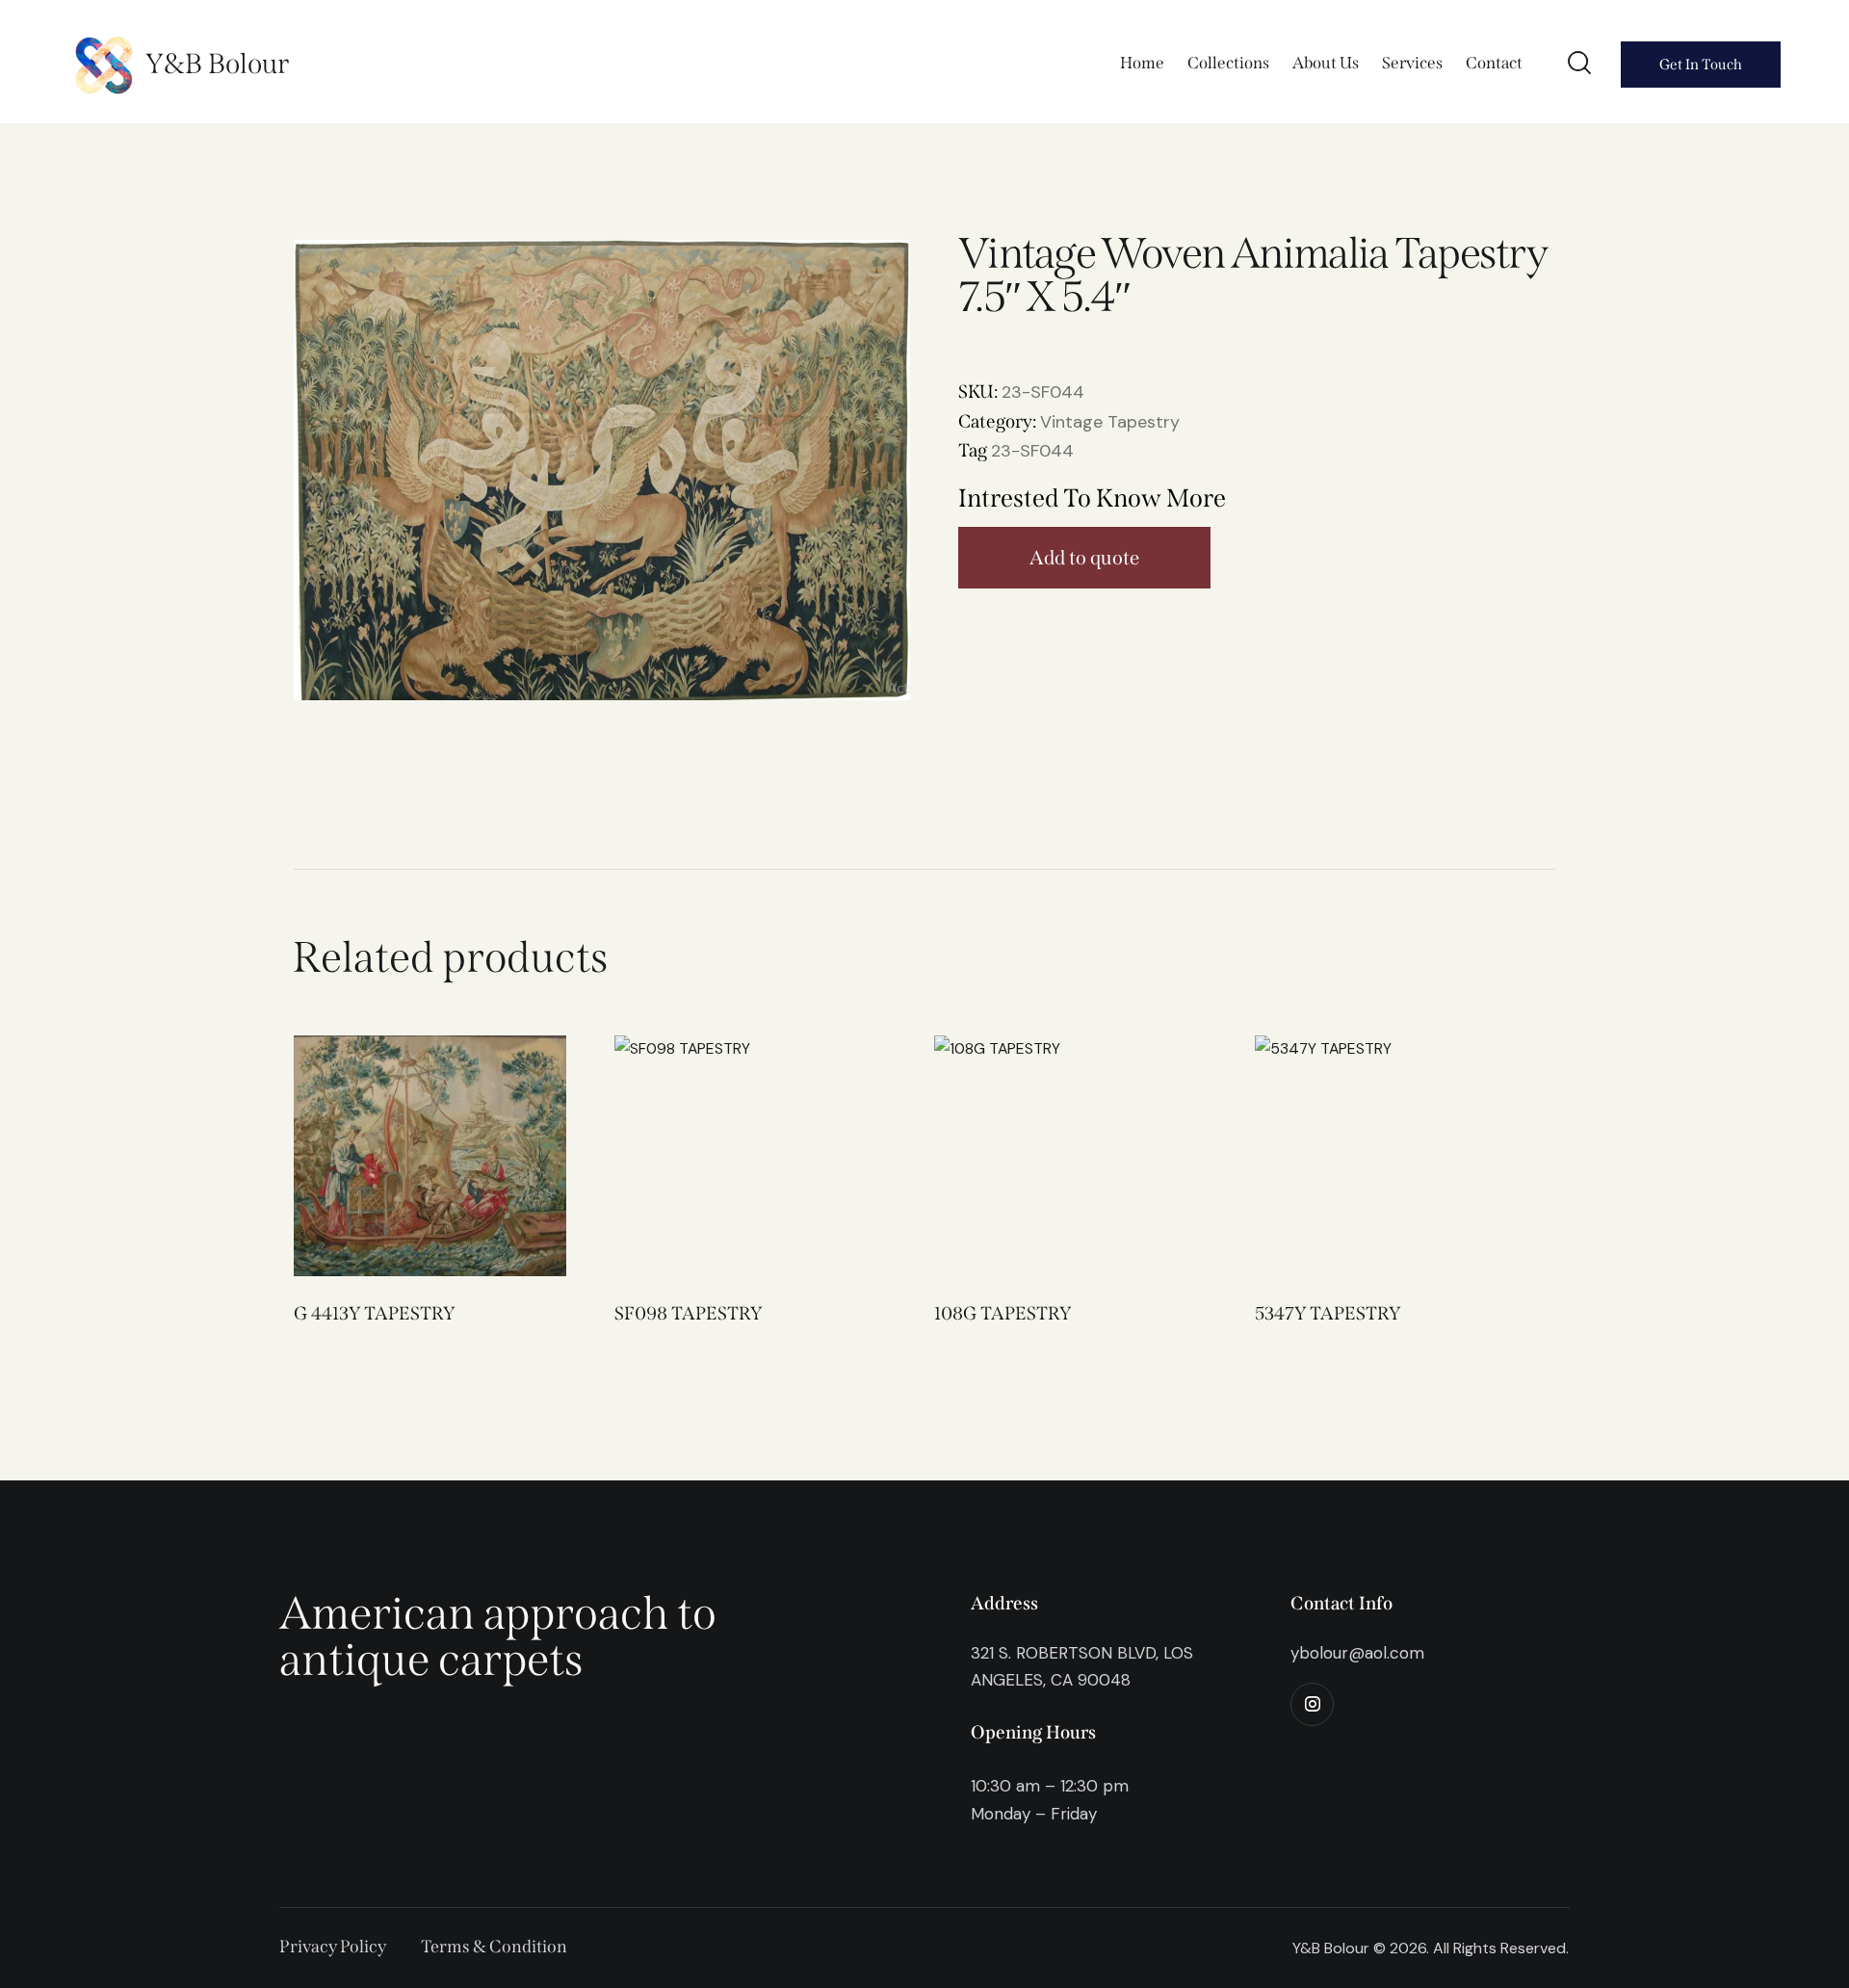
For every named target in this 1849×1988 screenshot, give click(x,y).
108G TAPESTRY (1003, 1313)
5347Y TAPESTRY (1328, 1313)
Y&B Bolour (217, 64)
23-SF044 (1032, 451)
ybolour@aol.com (1357, 1653)
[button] (403, 1155)
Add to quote (1084, 558)
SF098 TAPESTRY (688, 1313)
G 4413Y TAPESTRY (374, 1313)
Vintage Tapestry (1110, 422)
